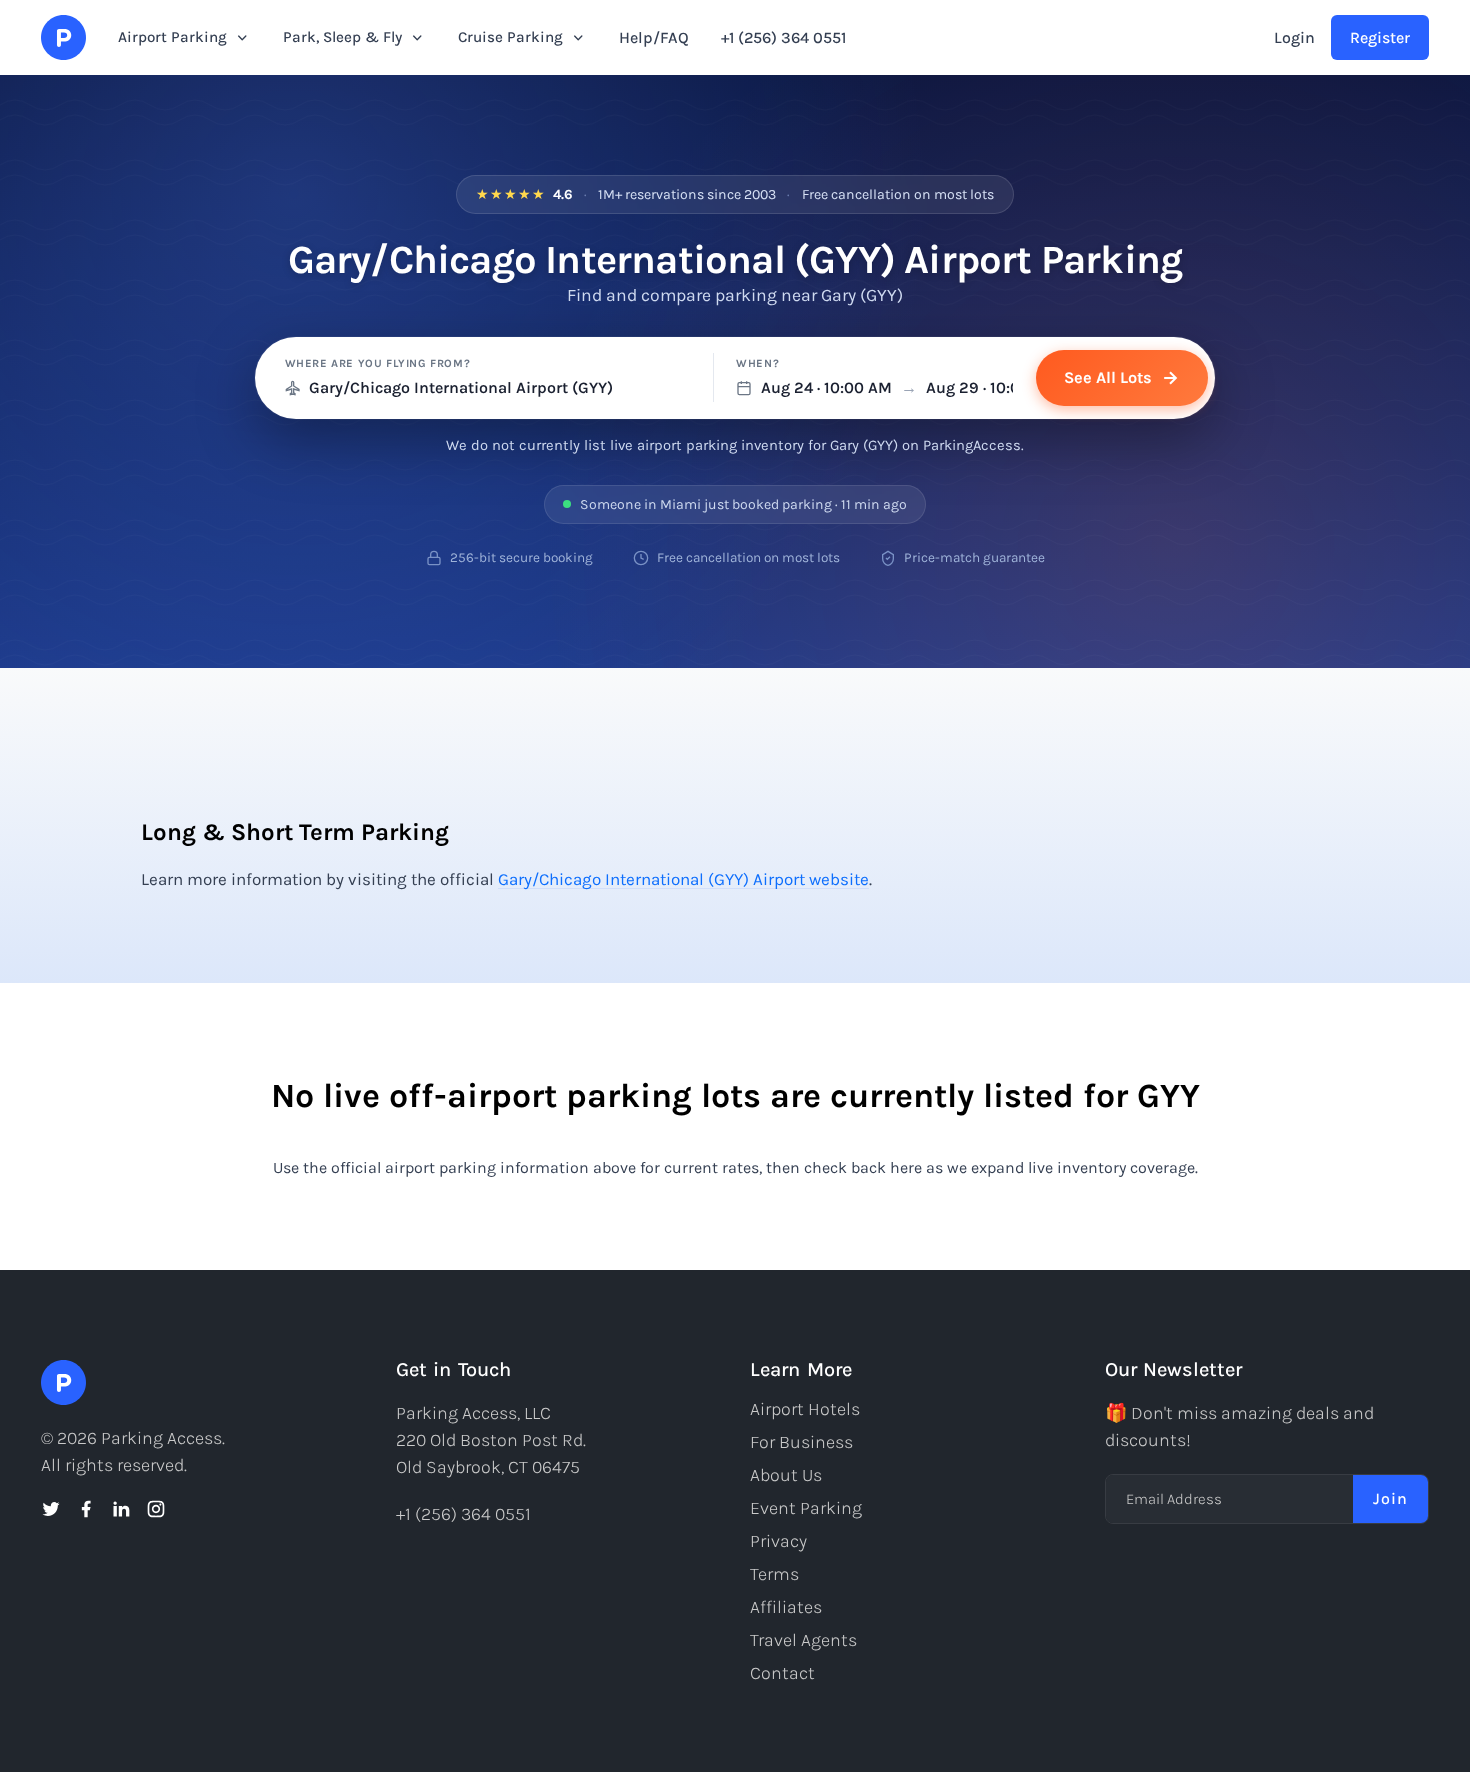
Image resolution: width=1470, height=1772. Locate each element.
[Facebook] (86, 1509)
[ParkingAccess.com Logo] (63, 37)
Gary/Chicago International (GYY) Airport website (683, 879)
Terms (774, 1574)
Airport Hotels (805, 1409)
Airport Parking (172, 37)
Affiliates (786, 1607)
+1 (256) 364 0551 (783, 37)
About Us (786, 1475)
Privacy (778, 1541)
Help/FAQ (654, 37)
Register (1380, 37)
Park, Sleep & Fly (342, 37)
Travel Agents (803, 1640)
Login (1294, 37)
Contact (782, 1673)
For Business (801, 1442)
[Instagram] (156, 1509)
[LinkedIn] (121, 1509)
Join (1390, 1498)
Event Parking (806, 1508)
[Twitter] (51, 1509)
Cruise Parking (510, 37)
